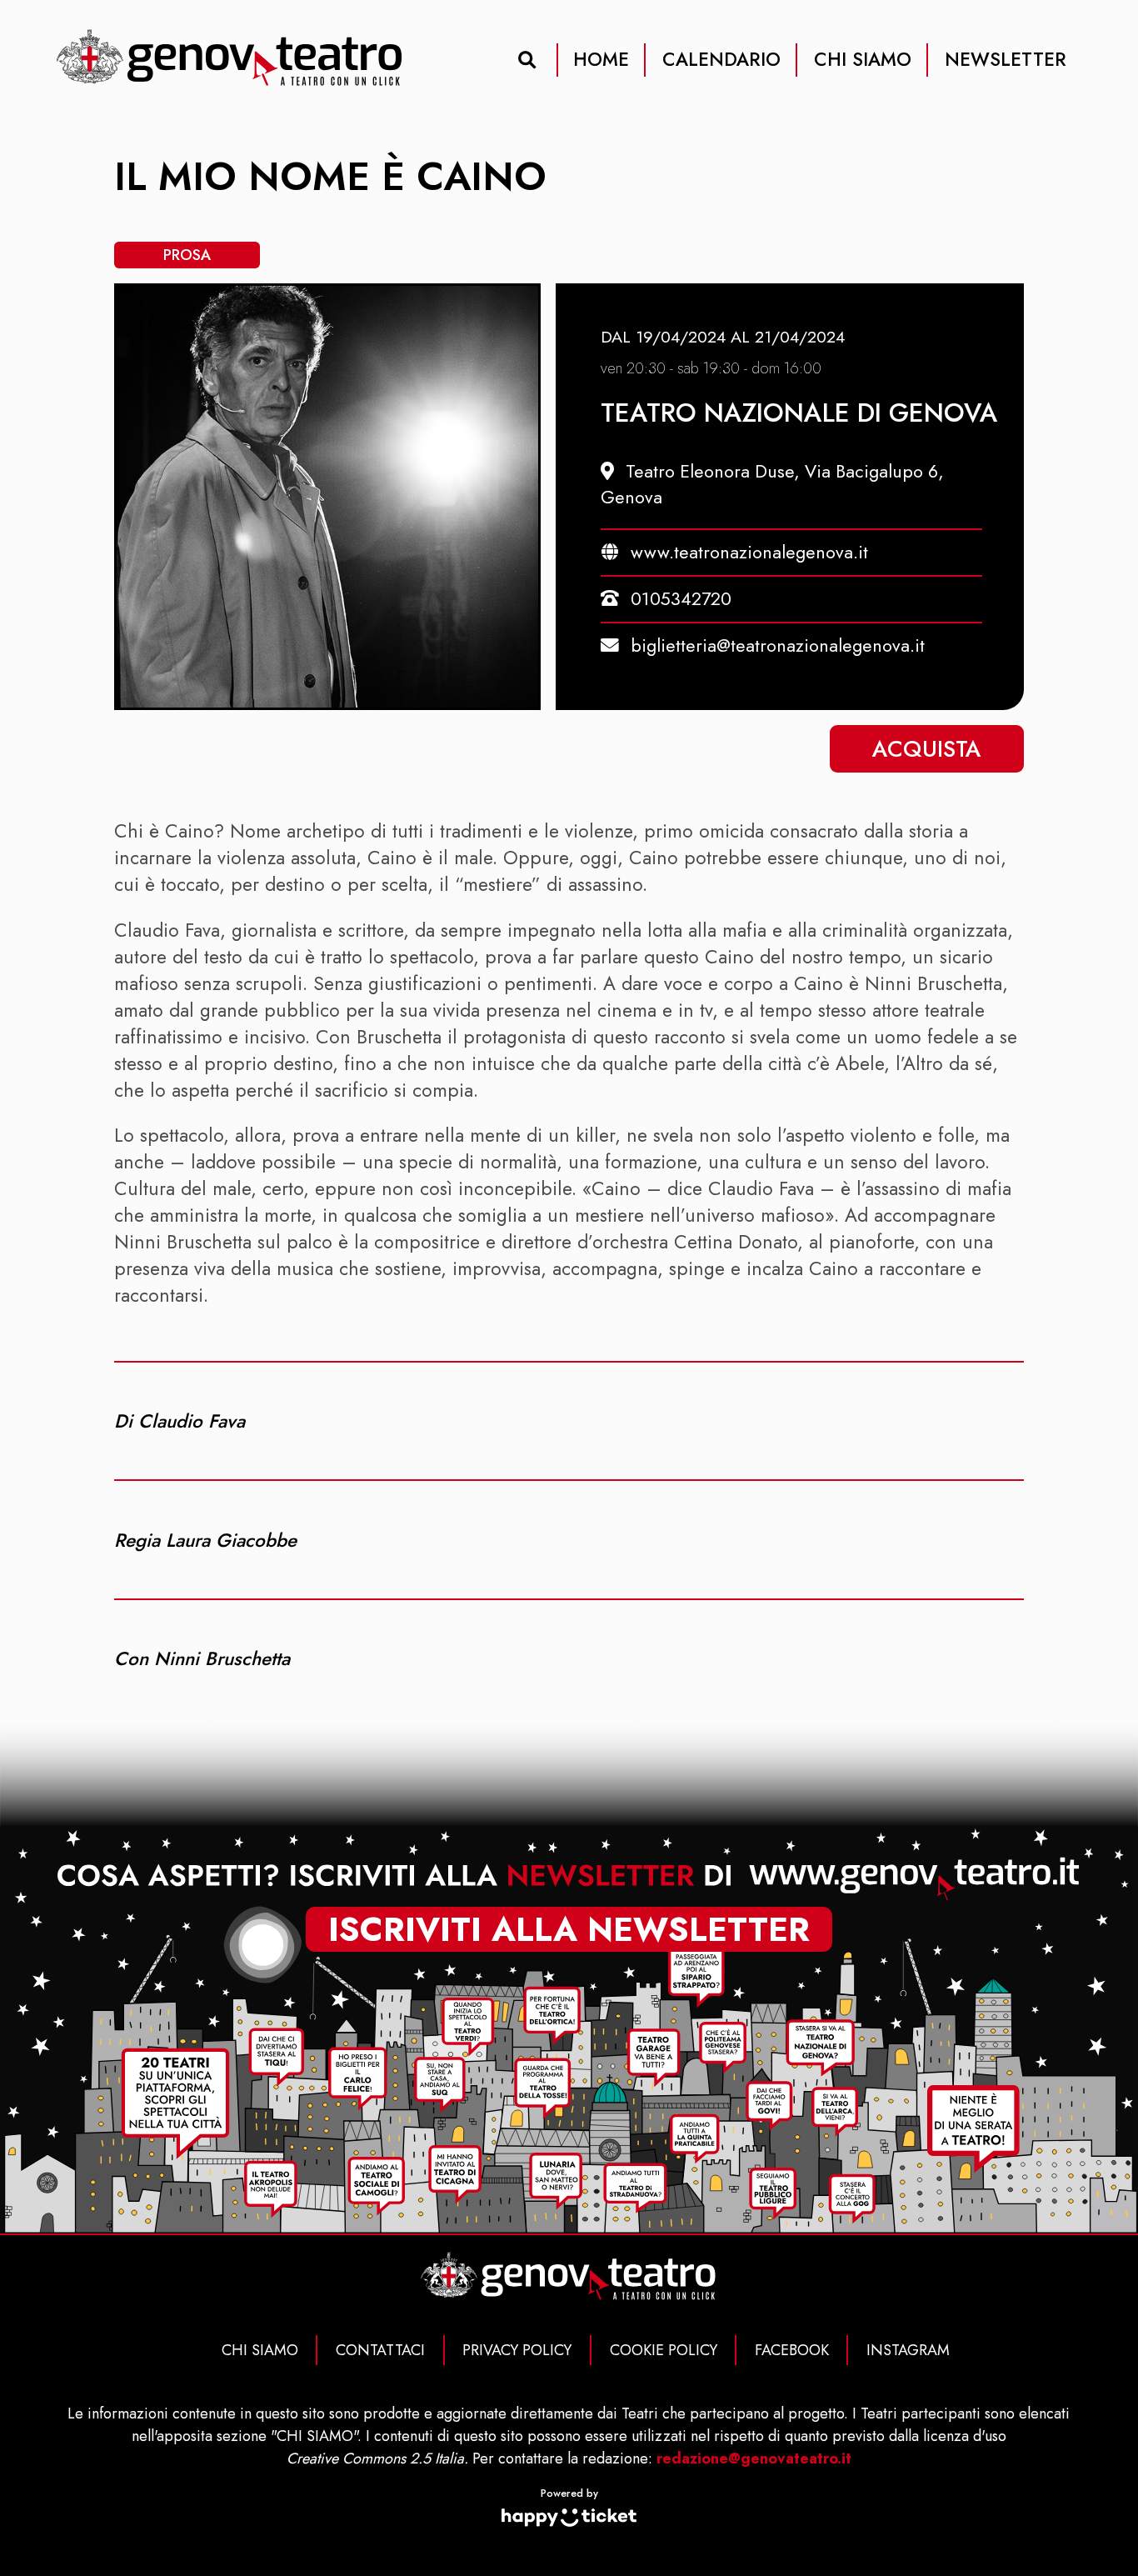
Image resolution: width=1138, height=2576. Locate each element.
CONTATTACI (380, 2350)
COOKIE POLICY (664, 2350)
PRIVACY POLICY (517, 2350)
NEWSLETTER (1006, 59)
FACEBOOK (792, 2350)
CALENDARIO (721, 59)
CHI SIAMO (863, 59)
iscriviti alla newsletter (569, 1930)
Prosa (187, 255)
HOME (601, 59)
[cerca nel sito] (527, 60)
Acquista (927, 749)
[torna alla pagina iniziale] (230, 59)
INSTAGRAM (908, 2350)
